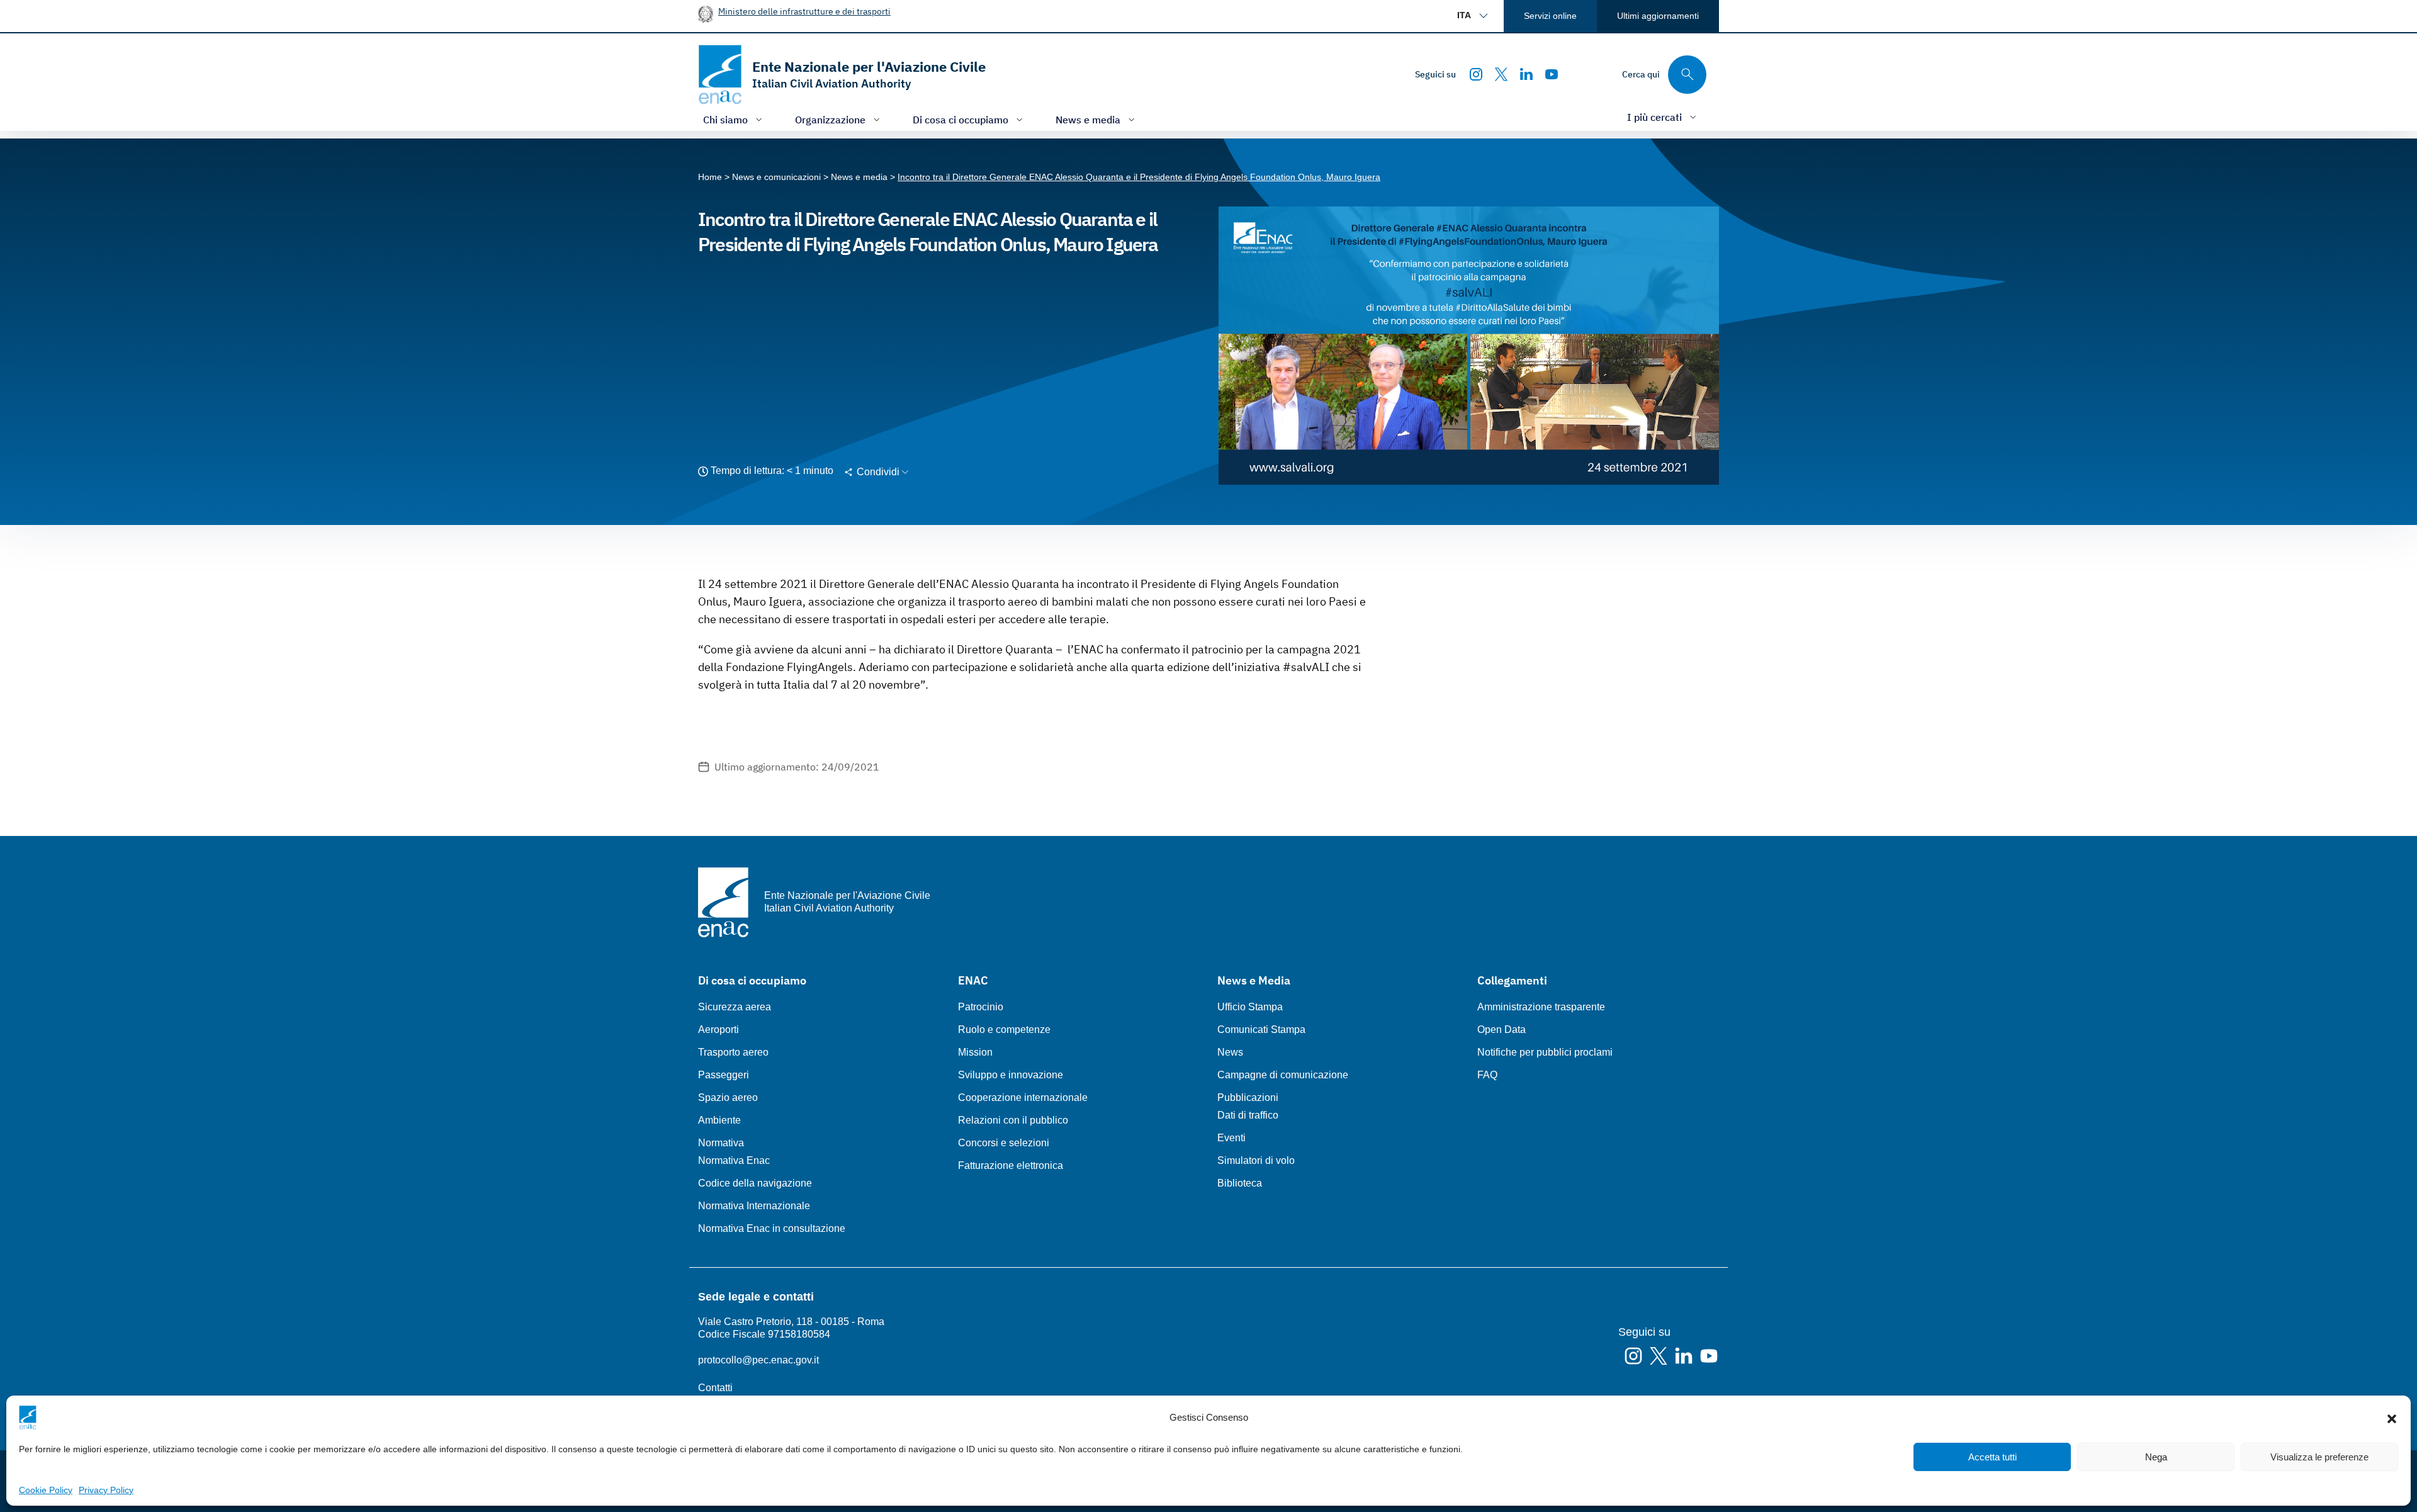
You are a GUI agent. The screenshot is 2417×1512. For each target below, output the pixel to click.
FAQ (1487, 1075)
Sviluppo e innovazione (1011, 1075)
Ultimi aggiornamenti (1658, 16)
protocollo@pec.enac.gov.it (758, 1360)
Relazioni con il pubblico (1013, 1120)
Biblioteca (1240, 1183)
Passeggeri (724, 1075)
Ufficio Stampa (1250, 1007)
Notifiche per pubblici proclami (1545, 1052)
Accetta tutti (1992, 1457)
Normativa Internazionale (754, 1206)
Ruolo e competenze (1004, 1030)
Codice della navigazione (755, 1183)
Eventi (1231, 1138)
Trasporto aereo (733, 1052)
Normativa (721, 1143)
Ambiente (719, 1120)
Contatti (715, 1388)
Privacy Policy (106, 1490)
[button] (2392, 1418)
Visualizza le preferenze (2319, 1457)
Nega (2156, 1457)
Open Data (1501, 1030)
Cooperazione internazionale (1023, 1097)
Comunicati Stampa (1261, 1030)
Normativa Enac (734, 1160)
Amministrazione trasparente (1541, 1007)
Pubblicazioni (1248, 1097)
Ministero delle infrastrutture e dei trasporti (804, 11)
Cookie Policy (46, 1490)
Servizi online (1550, 16)
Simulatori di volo (1256, 1160)
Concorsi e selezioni (1004, 1143)
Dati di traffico (1248, 1115)
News (1230, 1052)
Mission (975, 1052)
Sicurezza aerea (735, 1007)
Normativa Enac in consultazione (772, 1228)
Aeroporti (718, 1030)
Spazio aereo (728, 1097)
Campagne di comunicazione (1283, 1075)
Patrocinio (981, 1007)
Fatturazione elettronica (1011, 1165)
